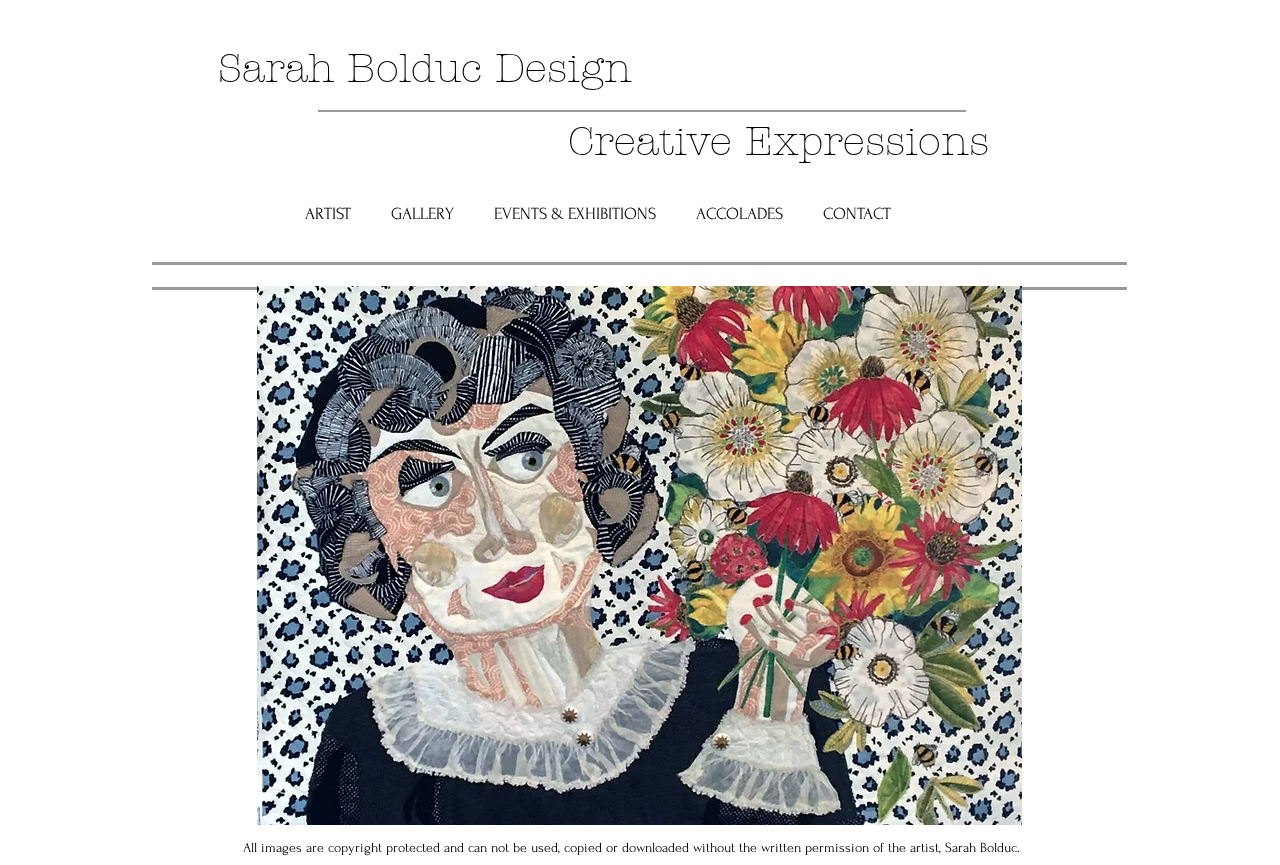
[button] (422, 213)
